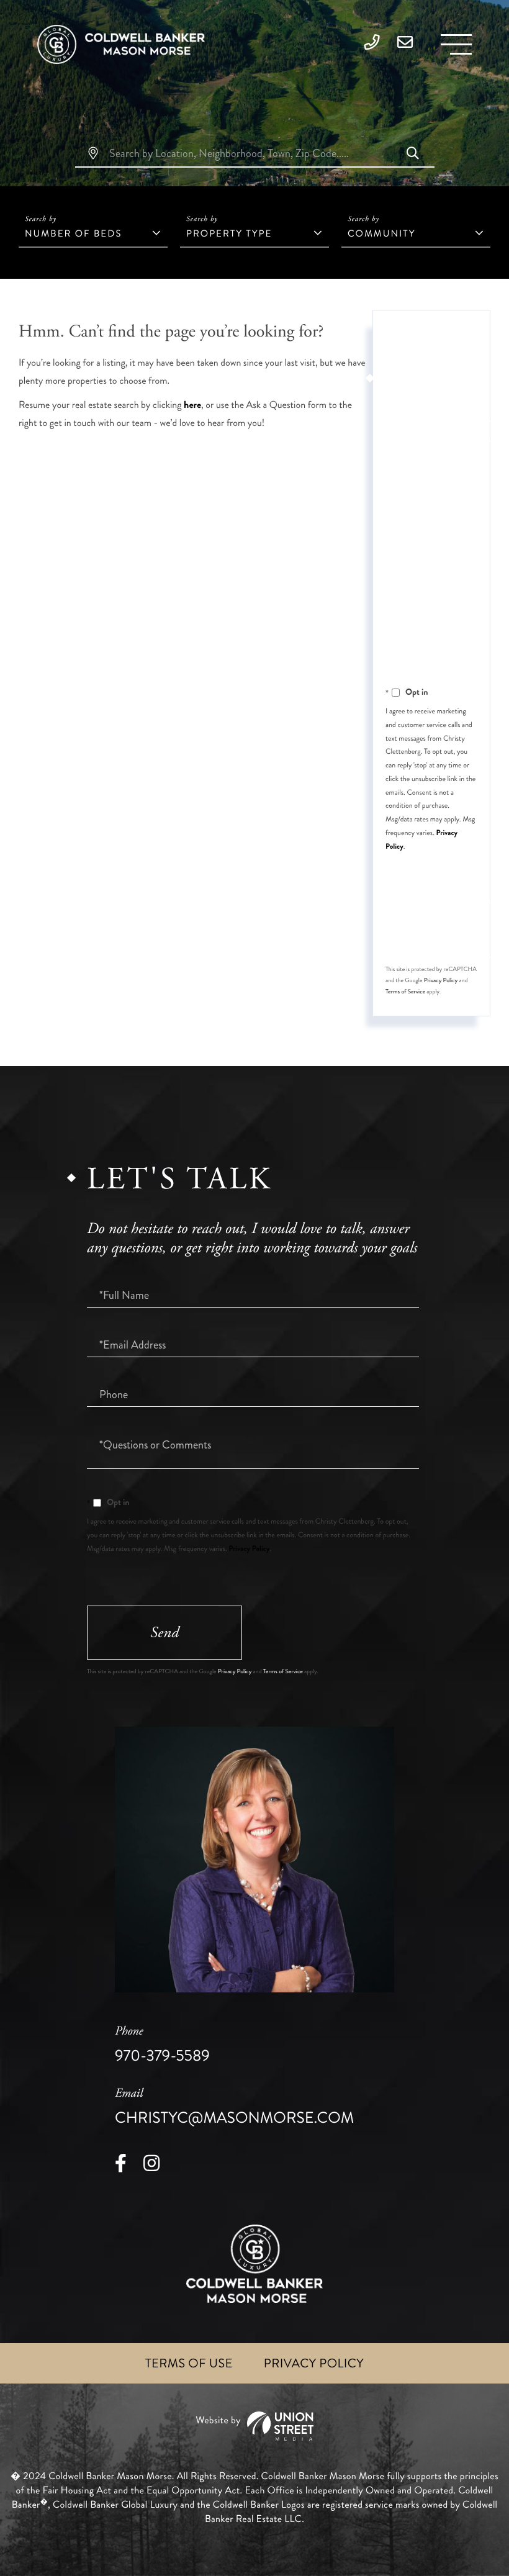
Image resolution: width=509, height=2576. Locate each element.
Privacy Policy (441, 980)
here (192, 405)
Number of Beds (73, 233)
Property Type (229, 233)
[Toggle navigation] (456, 44)
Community (381, 233)
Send (164, 1633)
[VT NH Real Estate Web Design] (254, 2426)
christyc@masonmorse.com (234, 2107)
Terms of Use (189, 2363)
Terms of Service (405, 992)
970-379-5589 (162, 2045)
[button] (413, 155)
